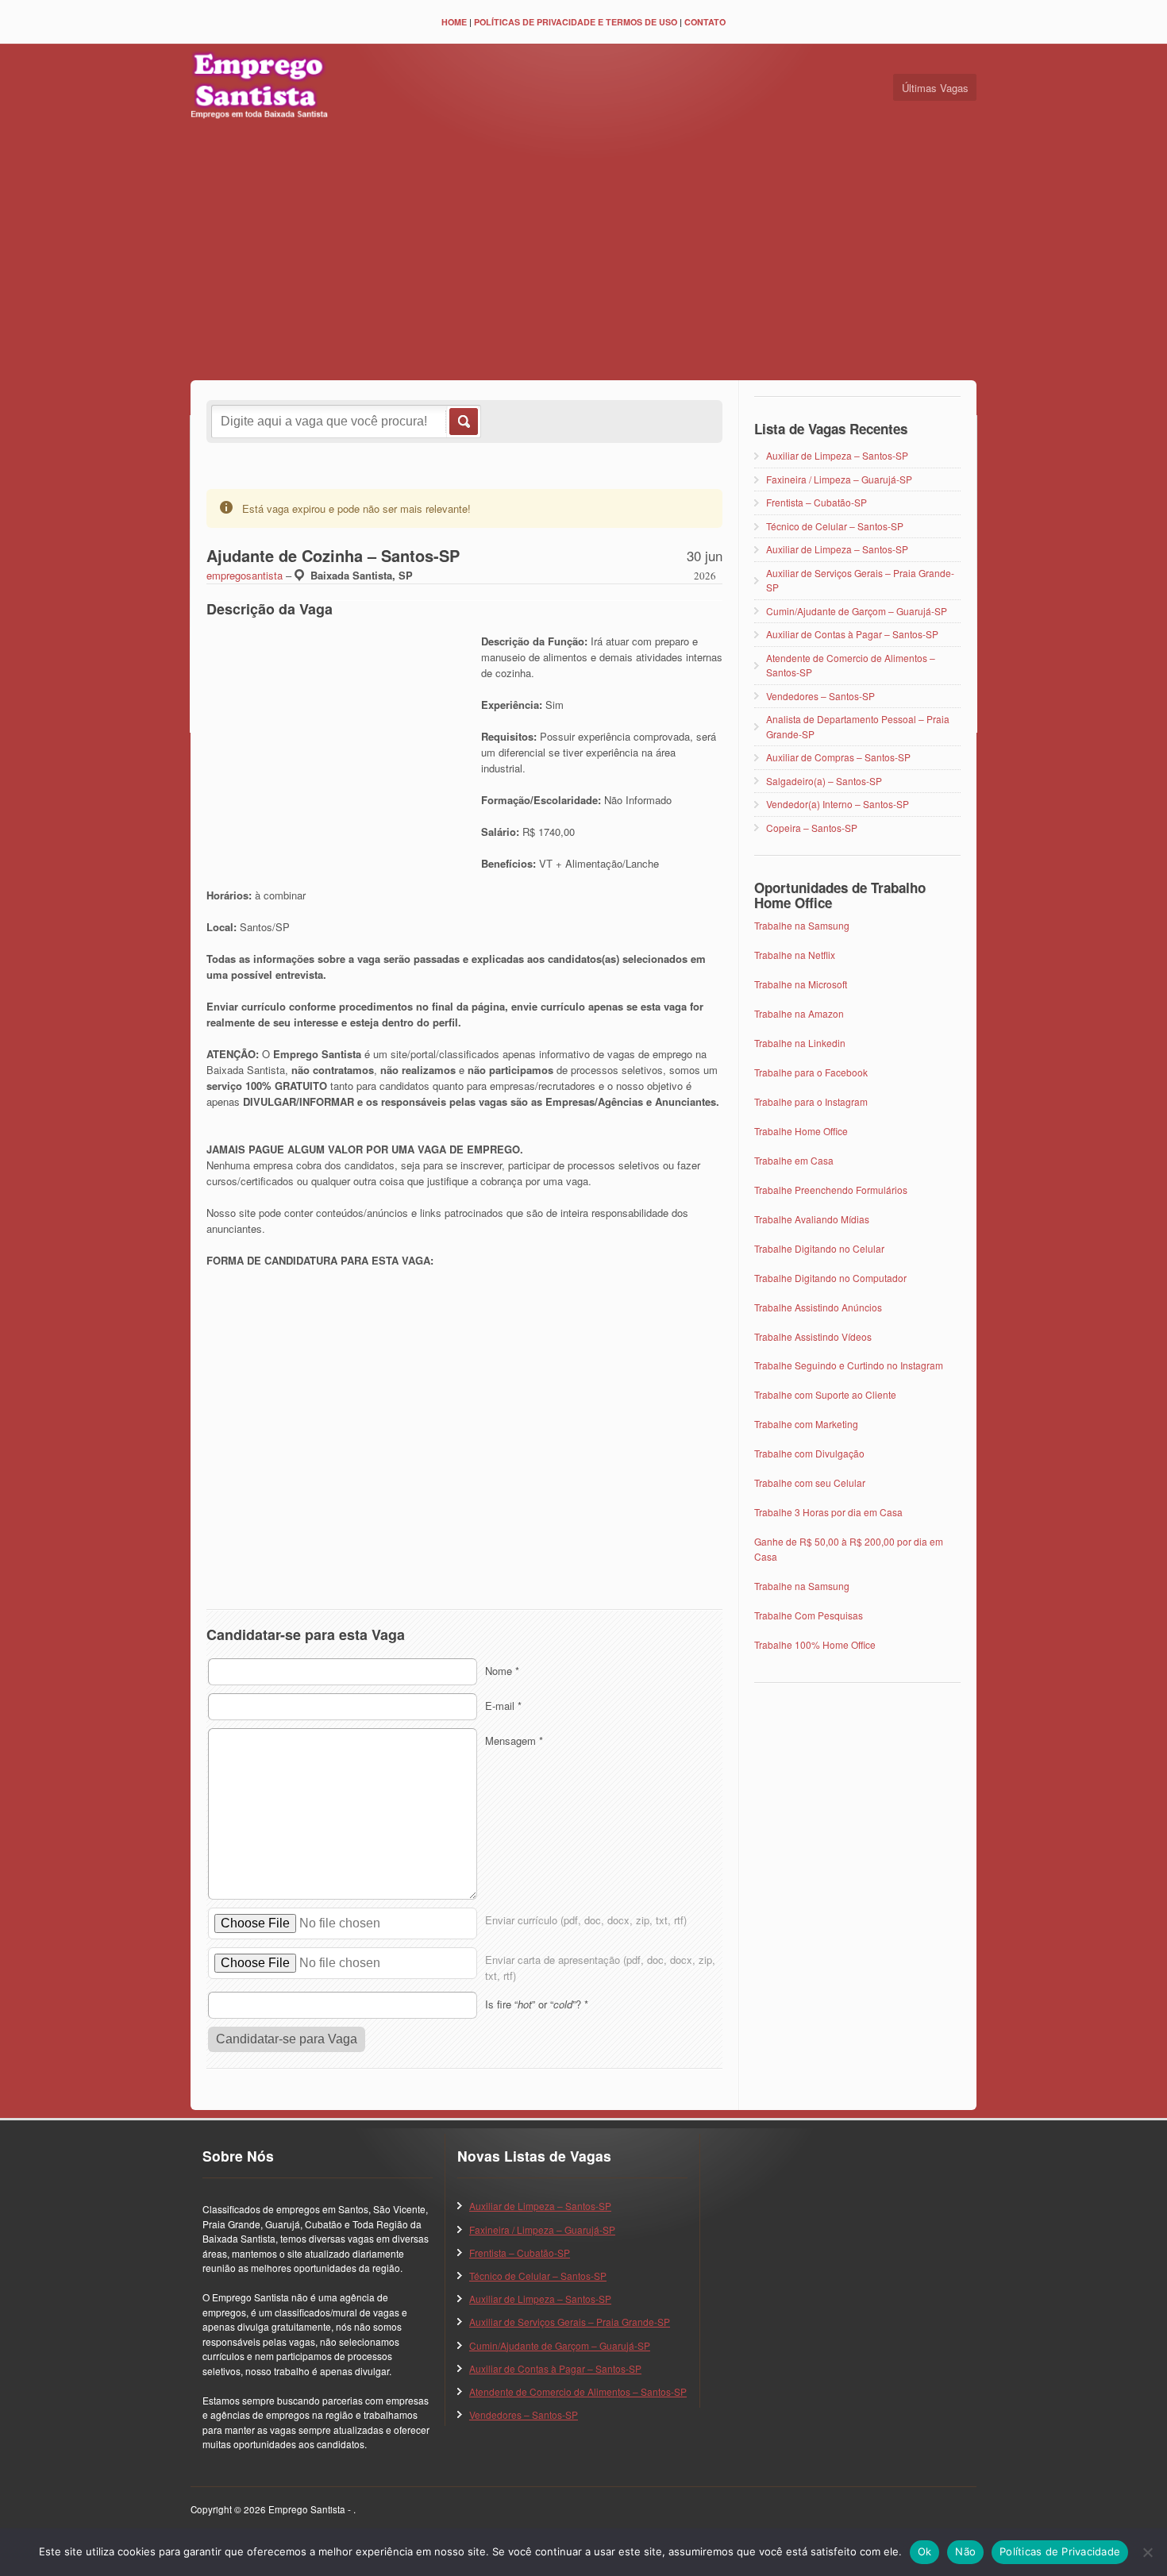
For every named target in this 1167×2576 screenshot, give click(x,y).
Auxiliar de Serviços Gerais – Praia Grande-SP (570, 2322)
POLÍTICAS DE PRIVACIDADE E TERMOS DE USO (576, 22)
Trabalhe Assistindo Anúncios (818, 1307)
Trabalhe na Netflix (795, 955)
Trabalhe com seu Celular (810, 1482)
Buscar (462, 422)
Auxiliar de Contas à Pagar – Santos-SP (852, 634)
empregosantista (245, 575)
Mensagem (514, 1740)
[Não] (1147, 2552)
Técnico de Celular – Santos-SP (835, 526)
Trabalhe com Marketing (806, 1424)
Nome (502, 1671)
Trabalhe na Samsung (802, 925)
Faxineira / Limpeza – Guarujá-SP (839, 479)
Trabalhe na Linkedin (800, 1043)
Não (965, 2551)
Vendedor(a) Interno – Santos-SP (838, 804)
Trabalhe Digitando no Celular (819, 1248)
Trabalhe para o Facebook (811, 1072)
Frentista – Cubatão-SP (817, 502)
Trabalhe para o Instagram (811, 1101)
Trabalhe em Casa (794, 1160)
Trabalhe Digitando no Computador (830, 1278)
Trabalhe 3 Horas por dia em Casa (828, 1512)
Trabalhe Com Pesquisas (809, 1615)
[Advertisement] (583, 253)
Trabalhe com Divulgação (809, 1453)
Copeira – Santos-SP (812, 828)
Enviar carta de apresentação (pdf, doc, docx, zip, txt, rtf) (600, 1968)
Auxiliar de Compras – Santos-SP (838, 757)
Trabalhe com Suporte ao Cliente (825, 1394)
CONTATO (705, 22)
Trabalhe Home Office (801, 1131)
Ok (925, 2551)
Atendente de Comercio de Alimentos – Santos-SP (578, 2391)
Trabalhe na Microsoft (801, 984)
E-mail (503, 1706)
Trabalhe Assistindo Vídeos (813, 1336)
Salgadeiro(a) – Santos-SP (824, 781)
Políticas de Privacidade (1060, 2551)
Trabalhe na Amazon (799, 1013)
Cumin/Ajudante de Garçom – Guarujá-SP (857, 611)
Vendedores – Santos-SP (820, 696)
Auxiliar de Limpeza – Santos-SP (837, 455)
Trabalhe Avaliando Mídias (812, 1219)
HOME (454, 22)
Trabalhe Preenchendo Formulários (831, 1190)
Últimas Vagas (935, 88)
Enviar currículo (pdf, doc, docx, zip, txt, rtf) (586, 1920)
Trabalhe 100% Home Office (815, 1644)
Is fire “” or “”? (537, 2004)
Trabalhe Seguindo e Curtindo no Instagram (849, 1365)
